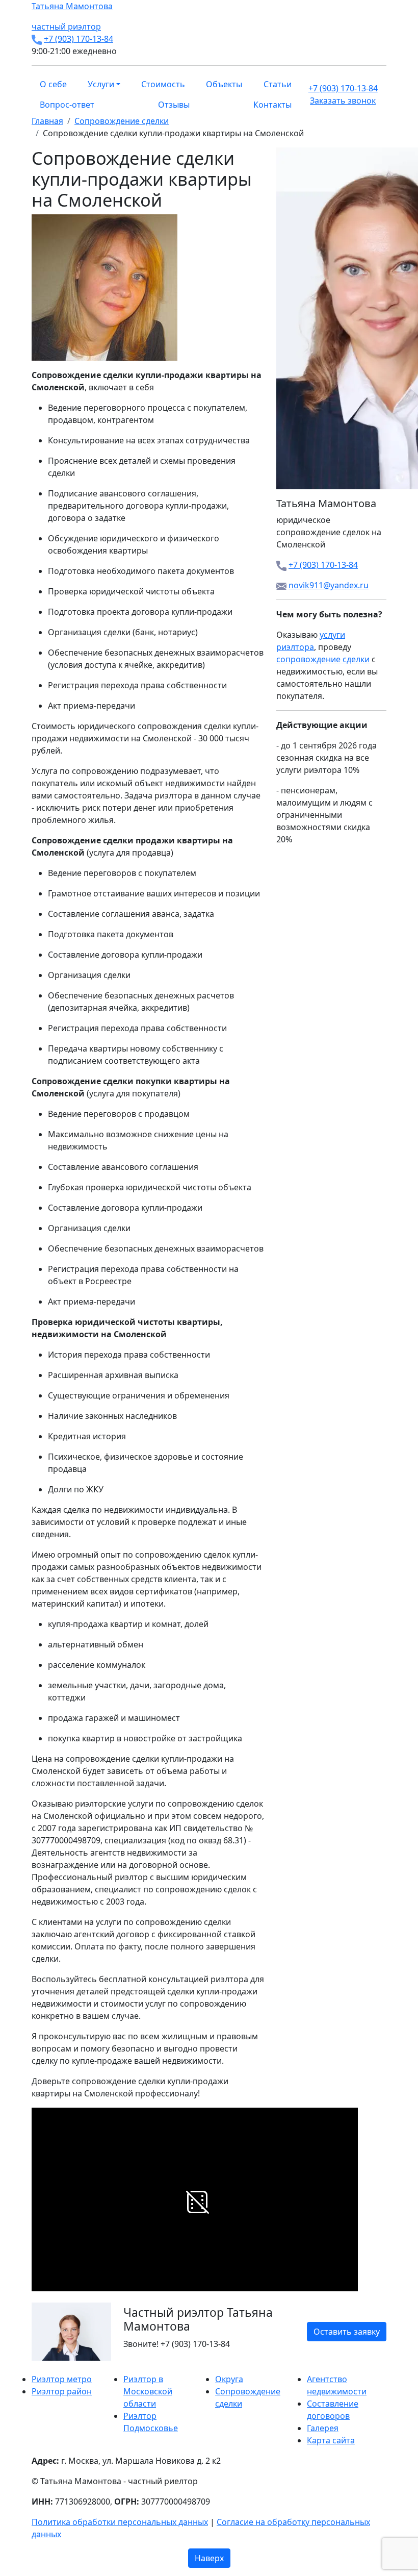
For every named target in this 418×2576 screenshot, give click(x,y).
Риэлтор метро (62, 2379)
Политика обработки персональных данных (120, 2522)
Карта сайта (331, 2440)
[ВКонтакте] (41, 2367)
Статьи (278, 84)
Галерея (323, 2428)
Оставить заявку (347, 2332)
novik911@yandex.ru (329, 585)
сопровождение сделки (323, 659)
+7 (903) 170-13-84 (79, 39)
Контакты (272, 105)
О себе (53, 84)
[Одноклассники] (47, 2367)
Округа (229, 2379)
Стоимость (163, 84)
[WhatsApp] (35, 2367)
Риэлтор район (62, 2391)
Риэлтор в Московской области (148, 2391)
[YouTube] (53, 2367)
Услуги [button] (101, 84)
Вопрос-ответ (67, 105)
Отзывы (174, 105)
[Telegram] (59, 2367)
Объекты (224, 84)
